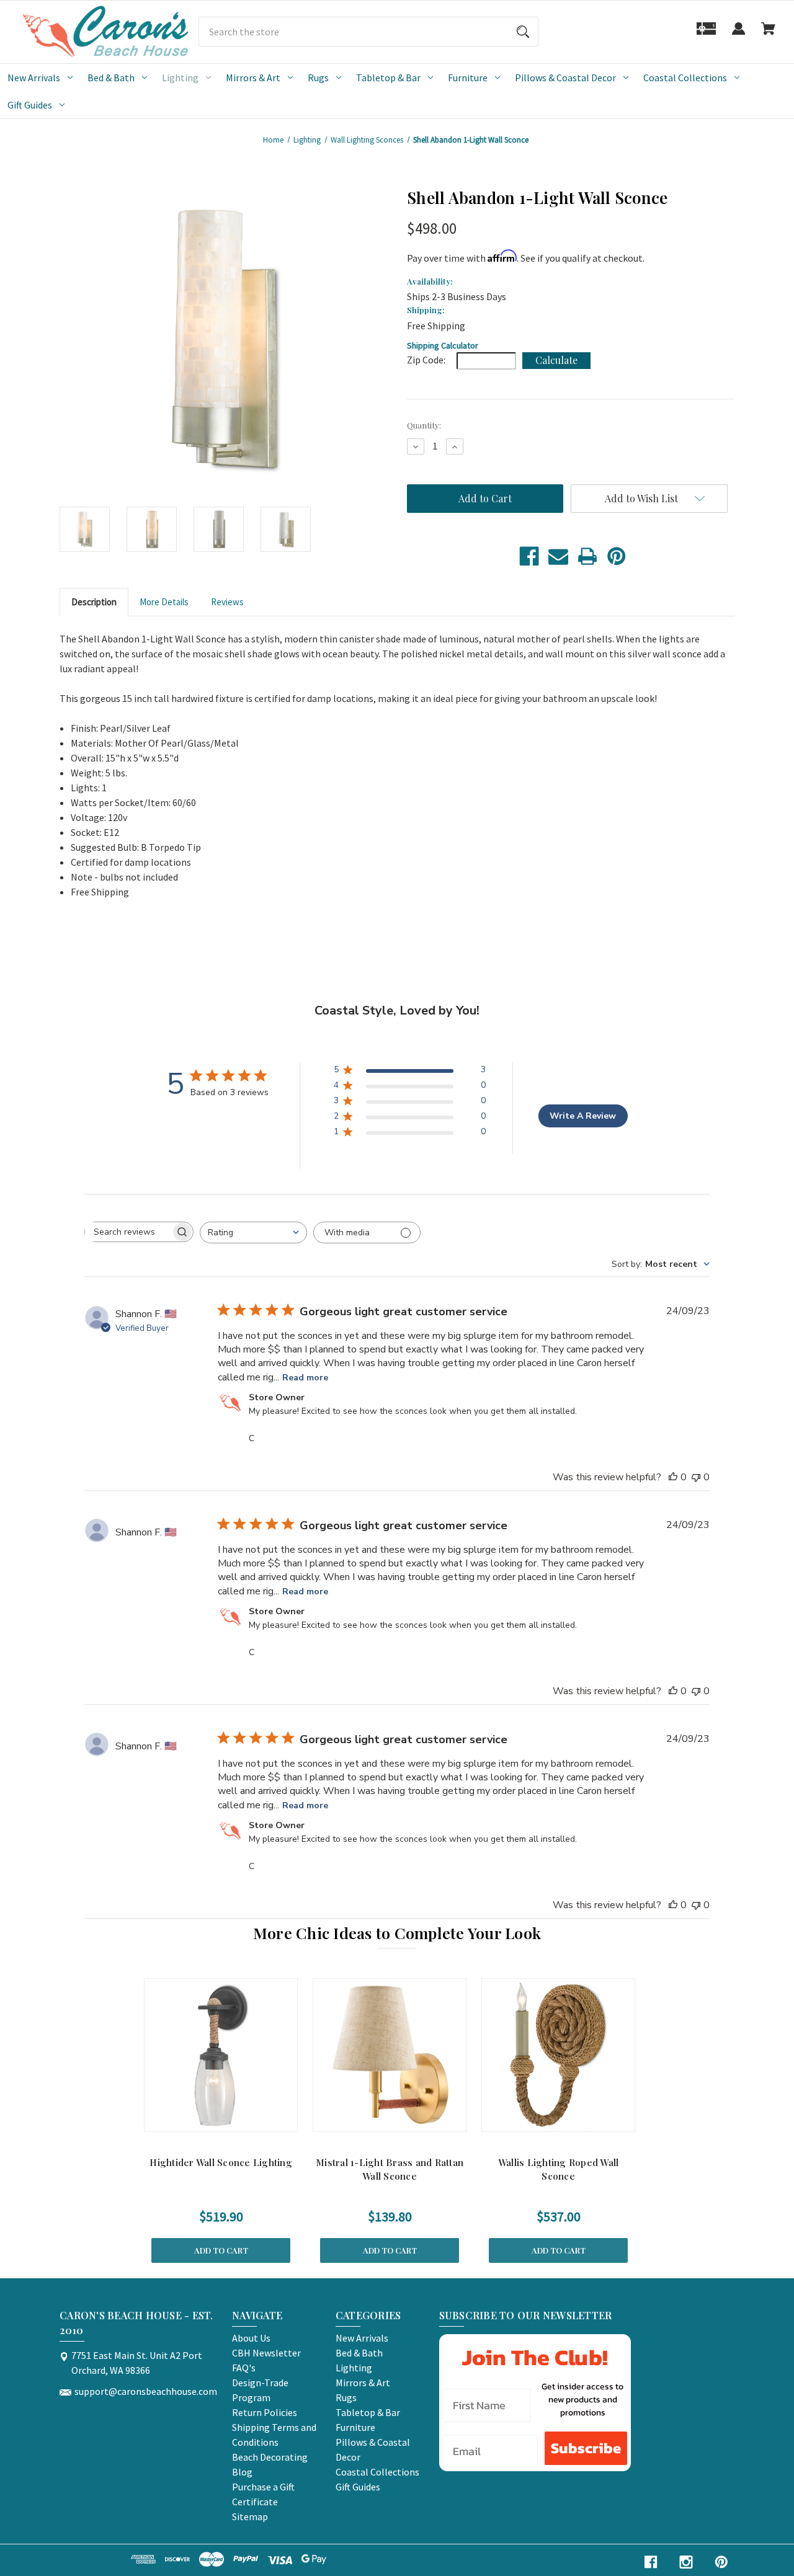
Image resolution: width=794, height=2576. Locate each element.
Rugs (318, 78)
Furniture (468, 78)
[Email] (558, 556)
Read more (305, 1378)
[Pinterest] (617, 556)
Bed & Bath (111, 78)
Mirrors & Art (253, 78)
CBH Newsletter (266, 2353)
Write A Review (583, 1116)
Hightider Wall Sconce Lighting (221, 2162)
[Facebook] (529, 556)
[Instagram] (686, 2562)
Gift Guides (30, 105)
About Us (251, 2338)
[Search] (523, 32)
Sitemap (250, 2516)
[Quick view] (205, 2119)
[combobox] (253, 1232)
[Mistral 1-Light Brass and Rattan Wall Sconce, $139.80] (390, 2055)
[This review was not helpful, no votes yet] (696, 1477)
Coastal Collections (685, 78)
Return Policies (265, 2412)
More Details (164, 602)
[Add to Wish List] (237, 2119)
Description (94, 602)
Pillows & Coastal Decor (565, 78)
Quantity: (424, 425)
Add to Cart (221, 2250)
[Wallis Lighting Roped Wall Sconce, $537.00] (558, 2055)
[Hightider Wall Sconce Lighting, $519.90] (221, 2055)
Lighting (180, 78)
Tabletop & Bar (388, 78)
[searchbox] (128, 1232)
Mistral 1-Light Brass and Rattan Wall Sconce (390, 2170)
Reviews (227, 602)
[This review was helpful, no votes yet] (673, 1477)
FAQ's (244, 2368)
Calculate (556, 360)
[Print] (587, 556)
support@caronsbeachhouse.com (146, 2391)
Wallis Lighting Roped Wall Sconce (559, 2170)
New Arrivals (34, 78)
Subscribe (586, 2448)
